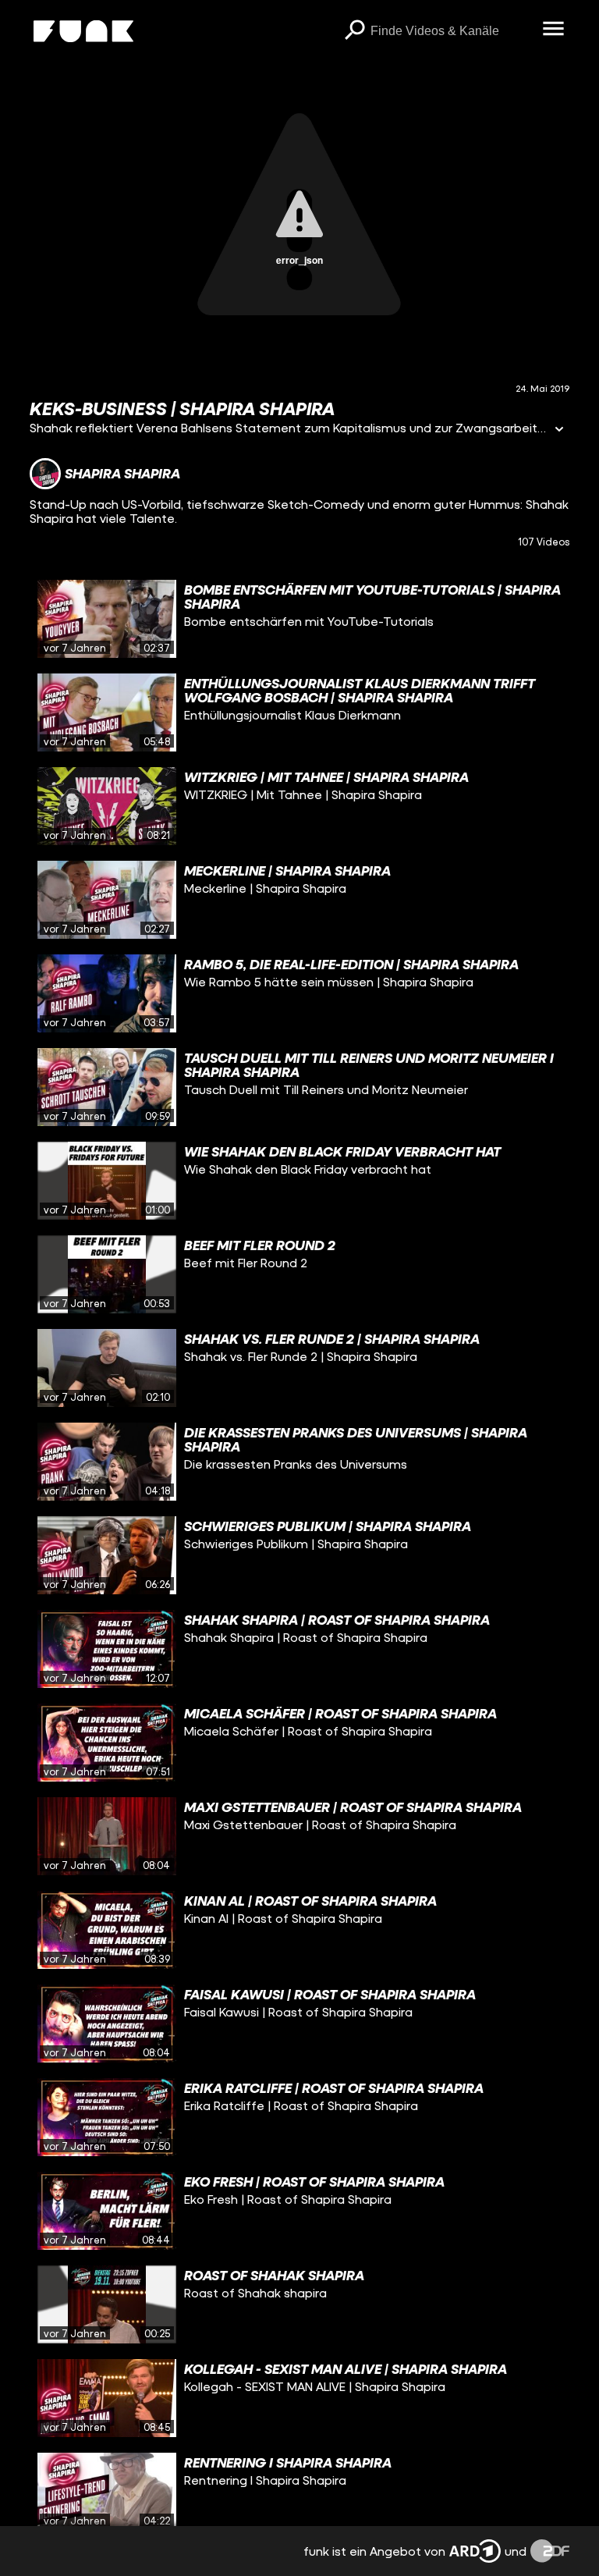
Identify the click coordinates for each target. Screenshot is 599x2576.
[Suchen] (355, 31)
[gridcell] (299, 619)
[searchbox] (451, 31)
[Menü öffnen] (554, 30)
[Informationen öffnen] (559, 430)
